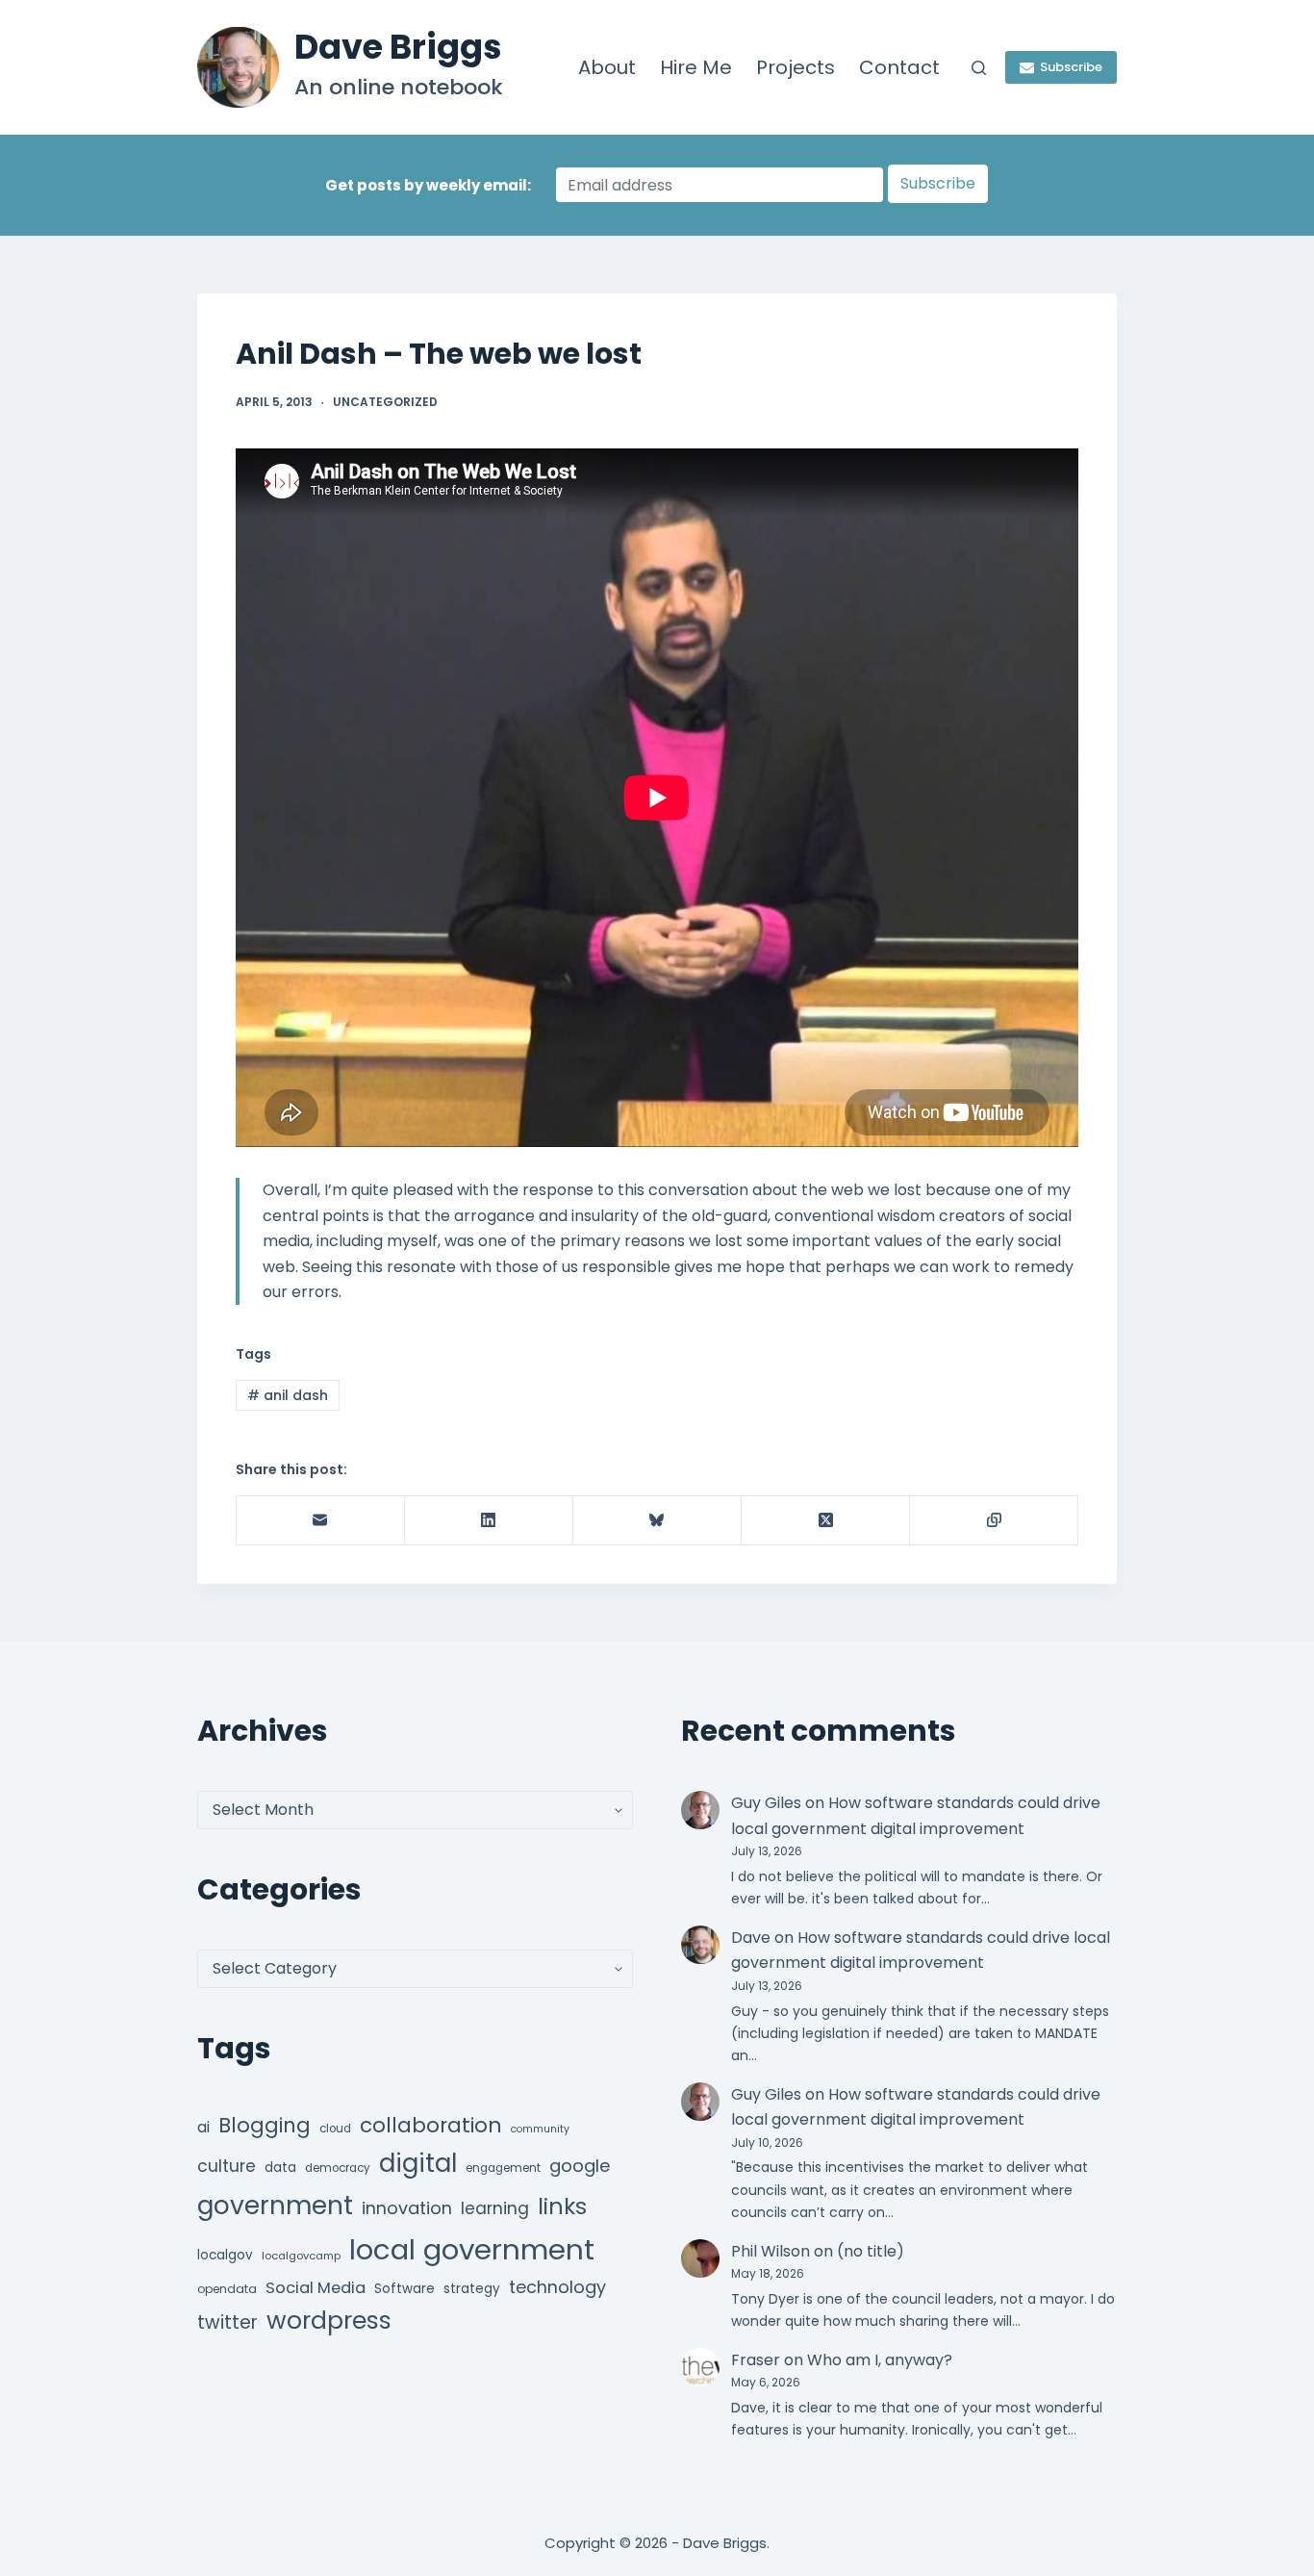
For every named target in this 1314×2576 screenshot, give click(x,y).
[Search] (979, 68)
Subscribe (1071, 67)
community (540, 2129)
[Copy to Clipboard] (994, 1521)
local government (472, 2249)
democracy (338, 2168)
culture (227, 2166)
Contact (899, 67)
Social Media (316, 2288)
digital (418, 2163)
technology (557, 2287)
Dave (751, 1938)
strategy (472, 2289)
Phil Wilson (771, 2251)
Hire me (696, 67)
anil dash (288, 1395)
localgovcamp (301, 2256)
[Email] (321, 1521)
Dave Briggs (398, 47)
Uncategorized (385, 402)
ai (203, 2127)
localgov (225, 2255)
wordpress (329, 2321)
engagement (503, 2168)
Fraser (756, 2360)
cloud (335, 2129)
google (580, 2166)
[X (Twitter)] (826, 1521)
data (280, 2168)
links (562, 2206)
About (607, 67)
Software (404, 2289)
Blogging (265, 2125)
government (275, 2205)
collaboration (431, 2125)
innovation (407, 2208)
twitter (227, 2322)
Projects (796, 67)
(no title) (871, 2251)
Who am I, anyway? (880, 2360)
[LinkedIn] (489, 1521)
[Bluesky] (657, 1521)
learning (495, 2208)
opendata (227, 2289)
